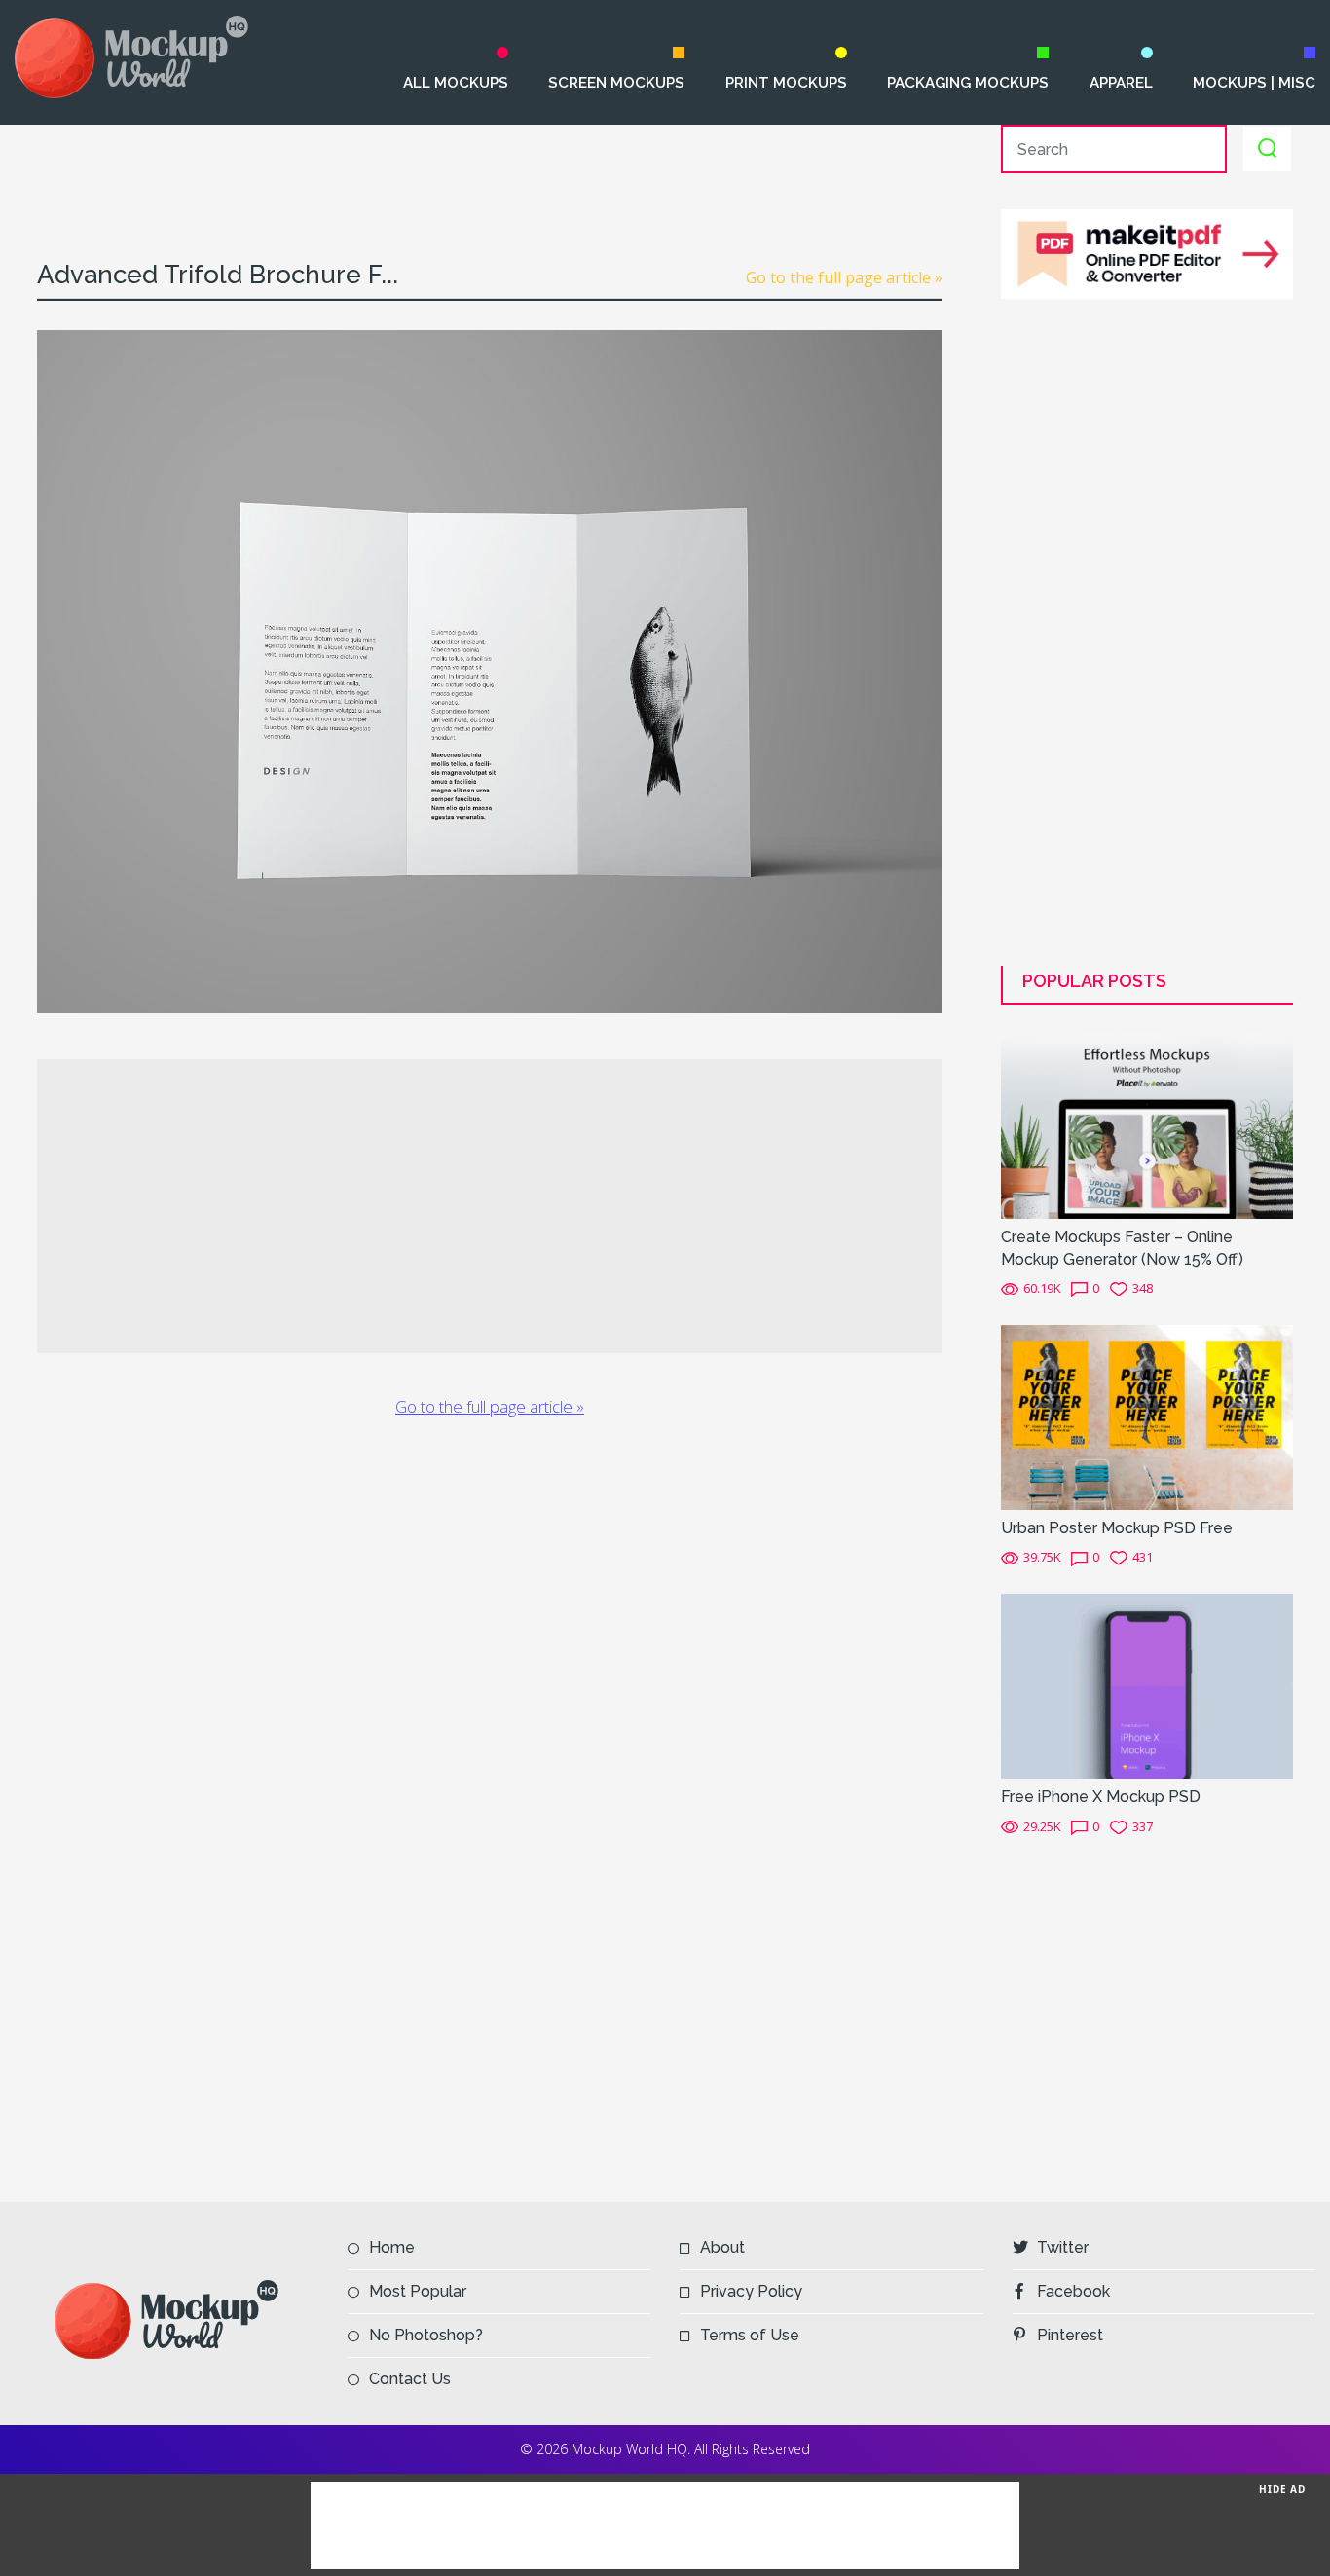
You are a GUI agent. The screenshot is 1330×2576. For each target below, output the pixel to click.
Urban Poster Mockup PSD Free (1117, 1528)
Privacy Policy (751, 2291)
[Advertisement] (490, 168)
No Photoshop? (426, 2335)
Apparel (1121, 83)
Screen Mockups (616, 83)
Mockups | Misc (1254, 83)
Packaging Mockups (967, 83)
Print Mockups (786, 83)
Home (392, 2247)
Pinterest (1070, 2335)
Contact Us (410, 2379)
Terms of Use (750, 2335)
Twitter (1063, 2247)
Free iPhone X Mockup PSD (1101, 1797)
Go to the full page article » (844, 277)
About (722, 2247)
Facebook (1073, 2291)
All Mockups (456, 83)
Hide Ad (1282, 2489)
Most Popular (418, 2291)
